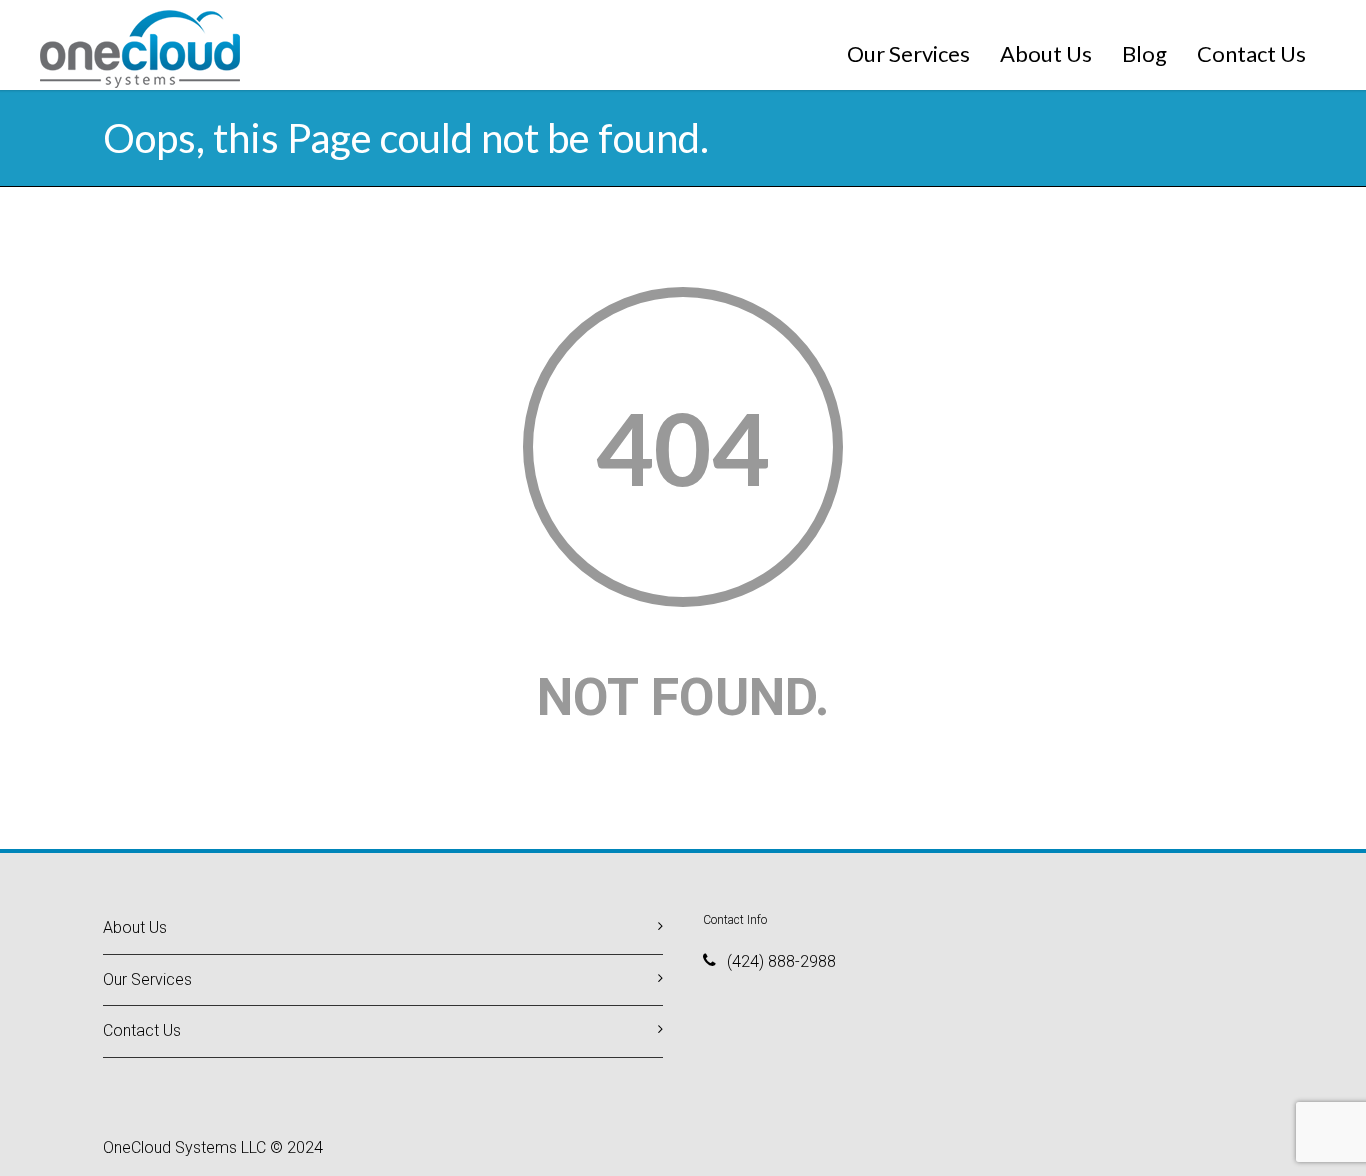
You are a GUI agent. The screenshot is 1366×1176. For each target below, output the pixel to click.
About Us (1046, 53)
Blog (1144, 53)
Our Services (908, 53)
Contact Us (1251, 53)
